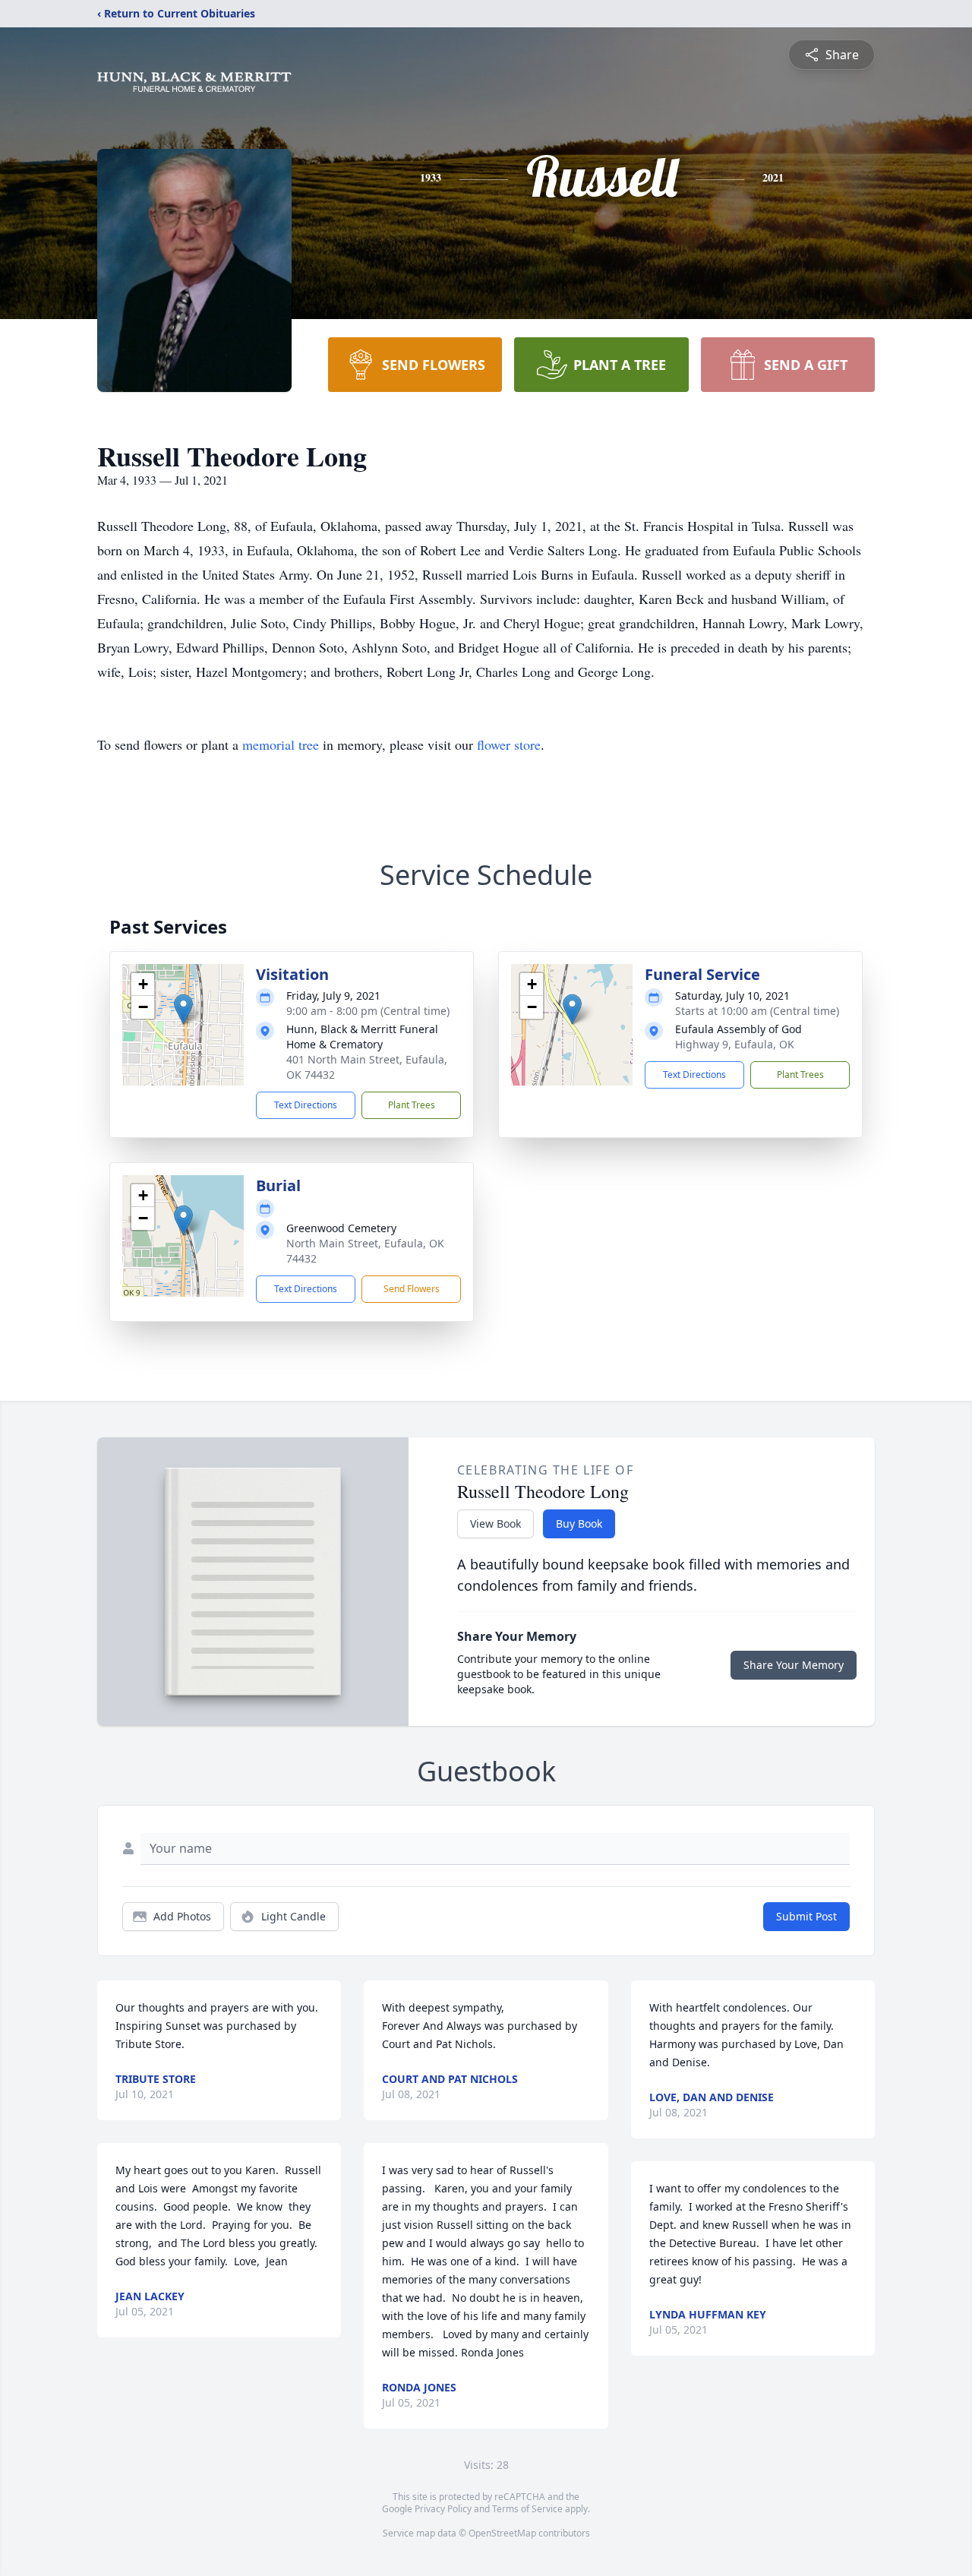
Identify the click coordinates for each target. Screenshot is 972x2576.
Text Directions (306, 1105)
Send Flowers (412, 1289)
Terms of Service (527, 2509)
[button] (183, 1009)
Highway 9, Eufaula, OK (735, 1044)
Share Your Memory (794, 1665)
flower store (509, 744)
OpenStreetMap (502, 2533)
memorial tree (281, 744)
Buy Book (579, 1523)
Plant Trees (412, 1105)
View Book (495, 1523)
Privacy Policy (443, 2509)
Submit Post (806, 1916)
